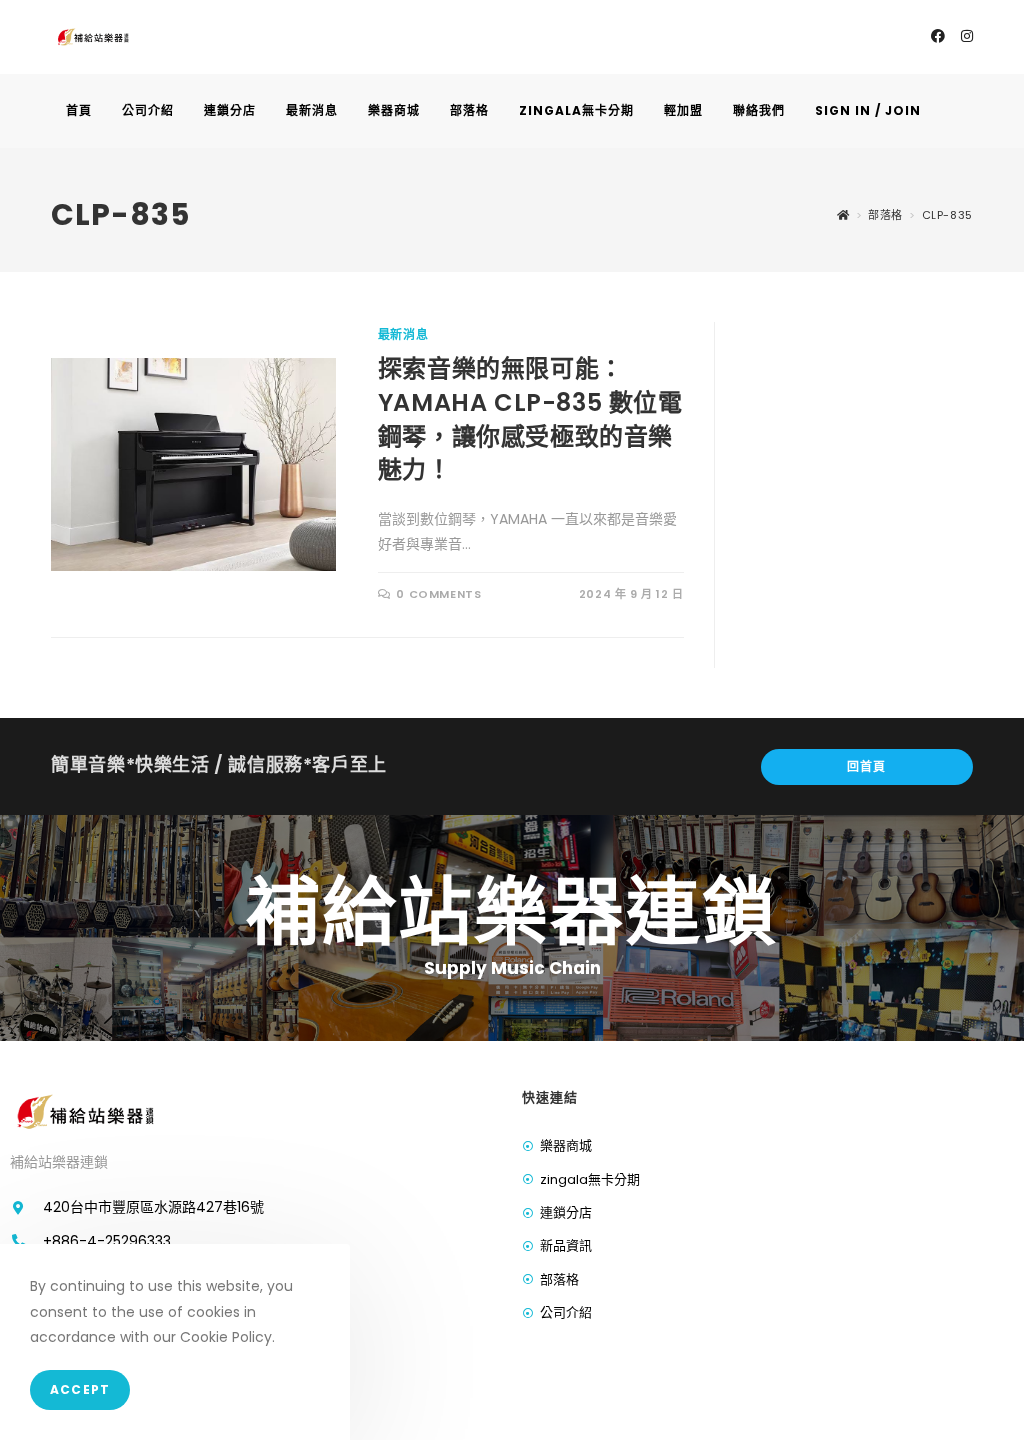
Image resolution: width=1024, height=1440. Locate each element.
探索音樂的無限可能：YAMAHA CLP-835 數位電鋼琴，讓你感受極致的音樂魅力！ (530, 419)
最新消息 (403, 334)
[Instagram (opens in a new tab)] (967, 36)
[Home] (843, 215)
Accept (80, 1389)
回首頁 (867, 766)
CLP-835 (947, 215)
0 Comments (438, 594)
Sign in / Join (868, 110)
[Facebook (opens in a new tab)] (938, 36)
